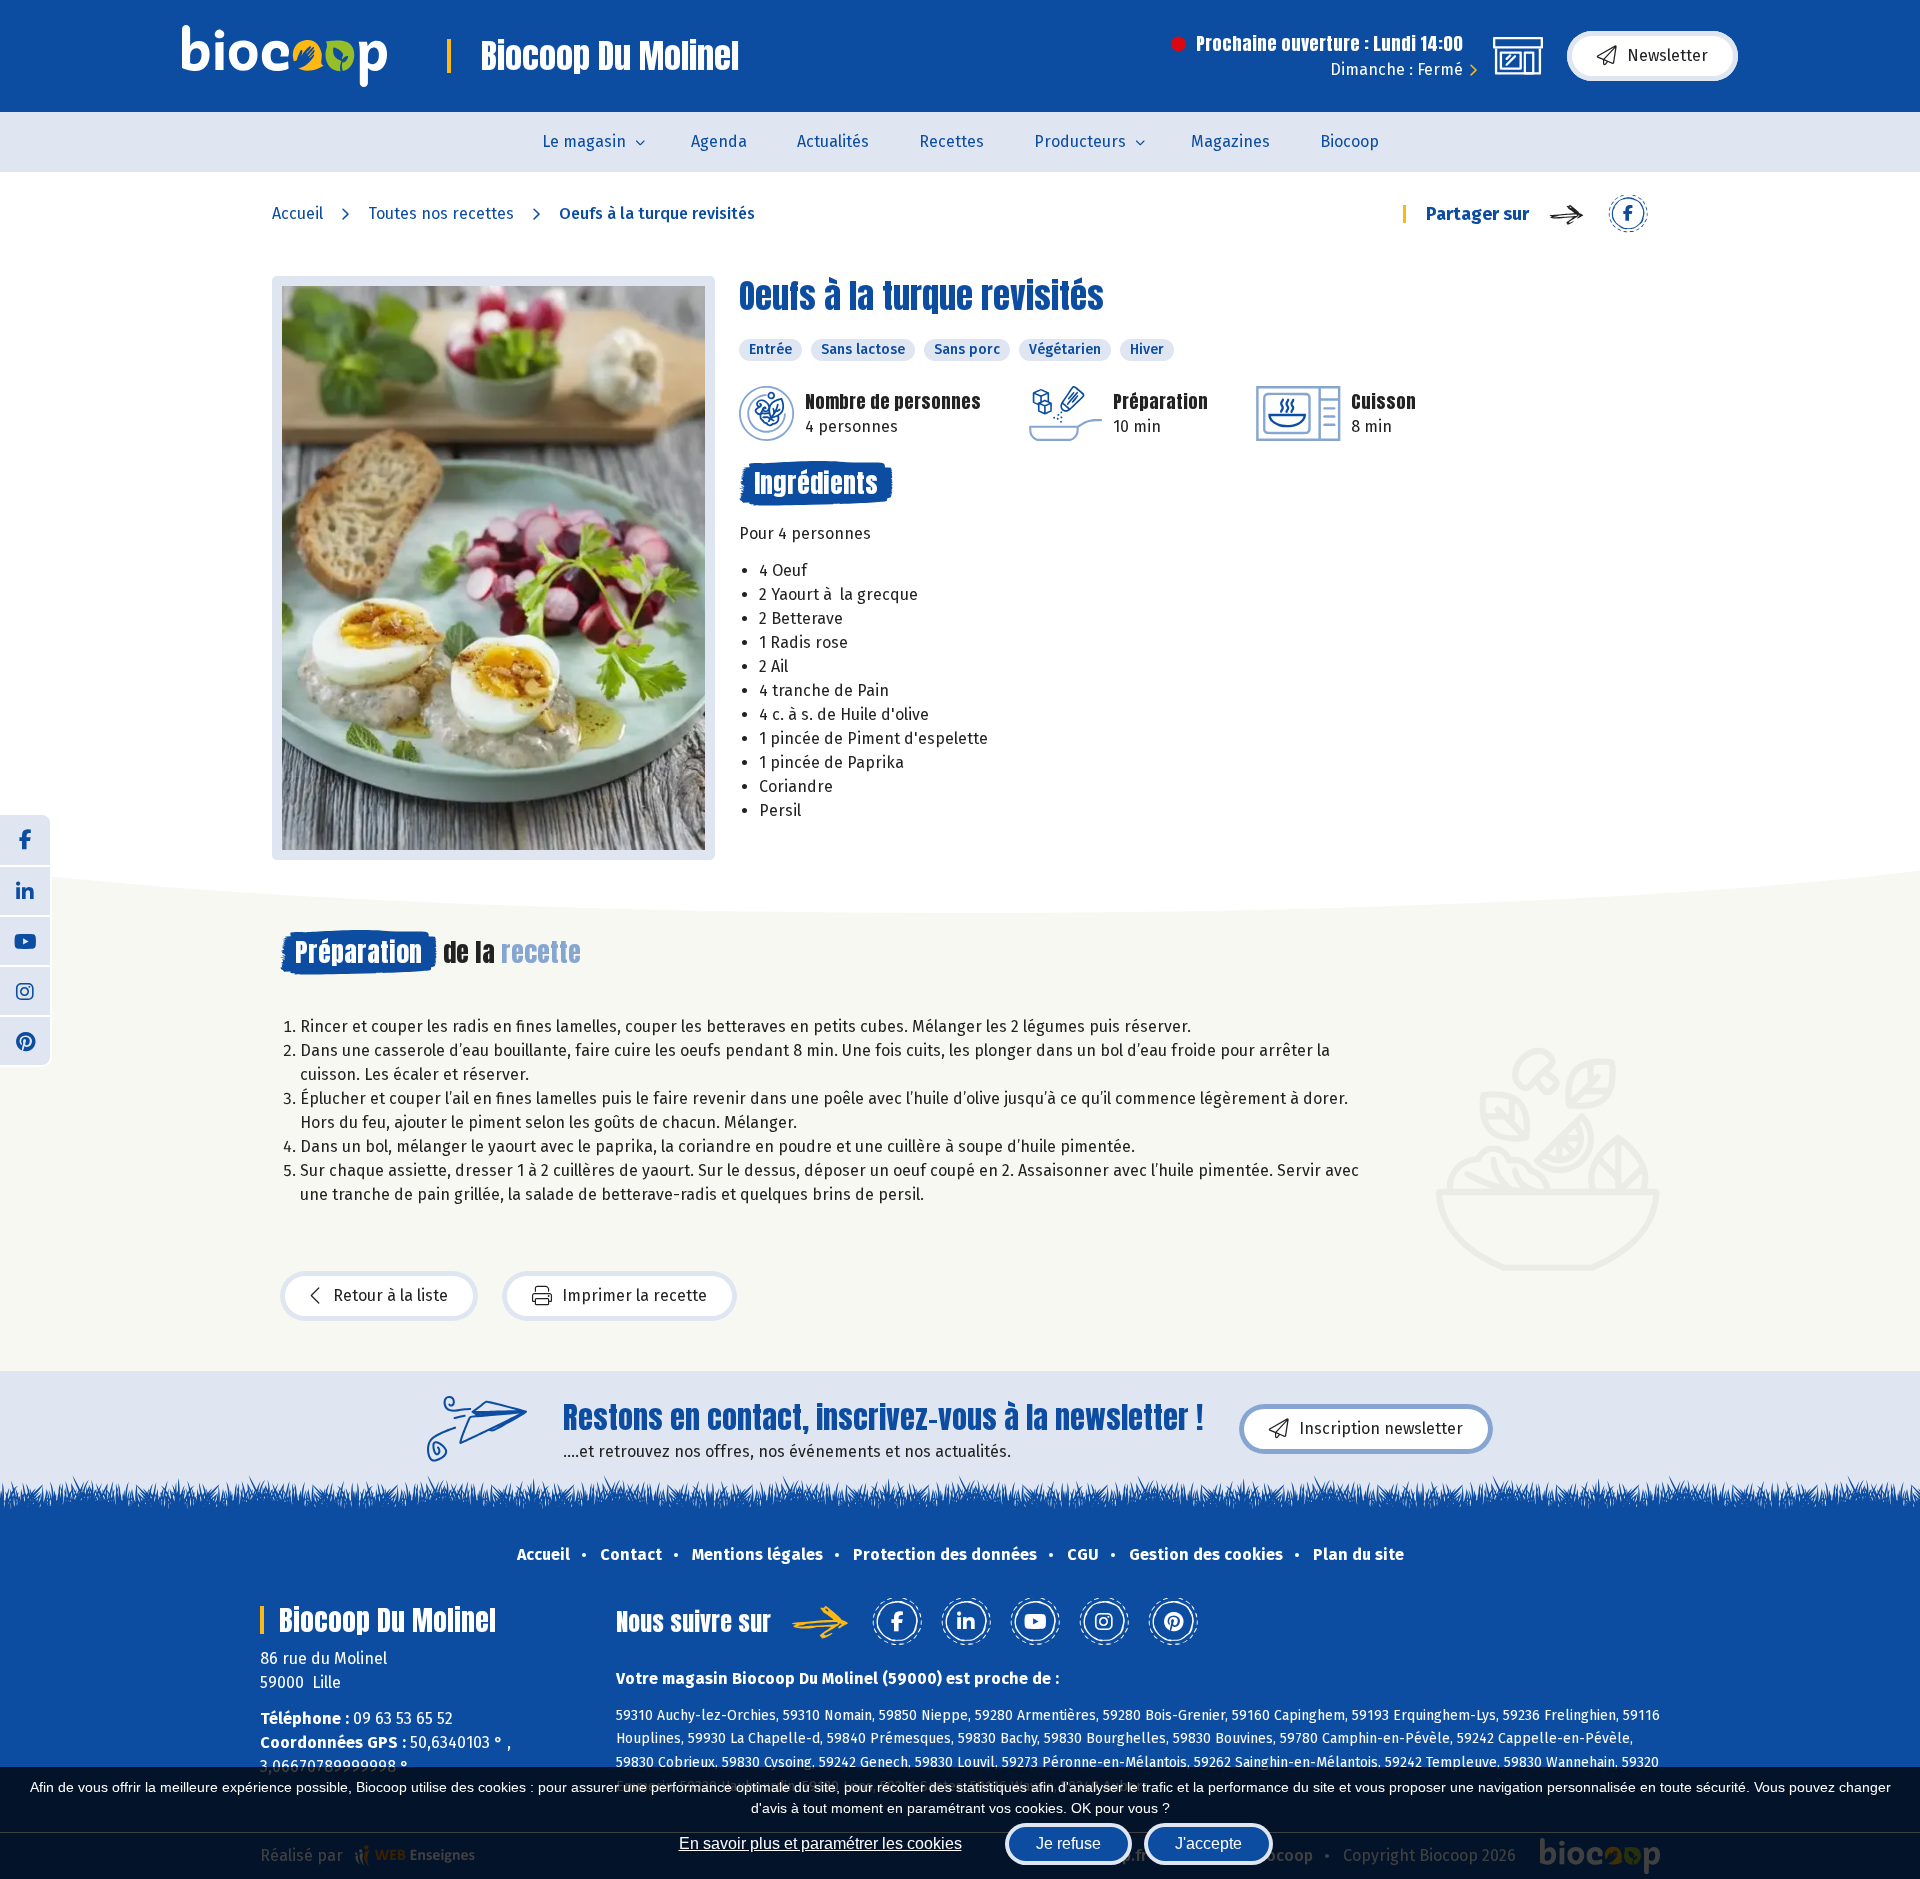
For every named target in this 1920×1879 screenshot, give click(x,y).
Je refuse (1068, 1843)
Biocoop (1349, 141)
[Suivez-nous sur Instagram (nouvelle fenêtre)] (25, 990)
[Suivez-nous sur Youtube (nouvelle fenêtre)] (25, 940)
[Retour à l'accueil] (284, 56)
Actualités (833, 141)
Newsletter (1667, 55)
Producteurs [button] (1080, 141)
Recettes (951, 141)
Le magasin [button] (584, 141)
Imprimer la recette (634, 1295)
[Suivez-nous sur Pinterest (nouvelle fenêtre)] (25, 1040)
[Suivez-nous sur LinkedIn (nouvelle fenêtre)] (25, 890)
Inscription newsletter (1381, 1428)
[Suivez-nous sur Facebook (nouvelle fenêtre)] (25, 840)
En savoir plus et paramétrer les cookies (820, 1843)
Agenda (719, 141)
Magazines (1230, 141)
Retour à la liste (390, 1295)
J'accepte (1208, 1843)
